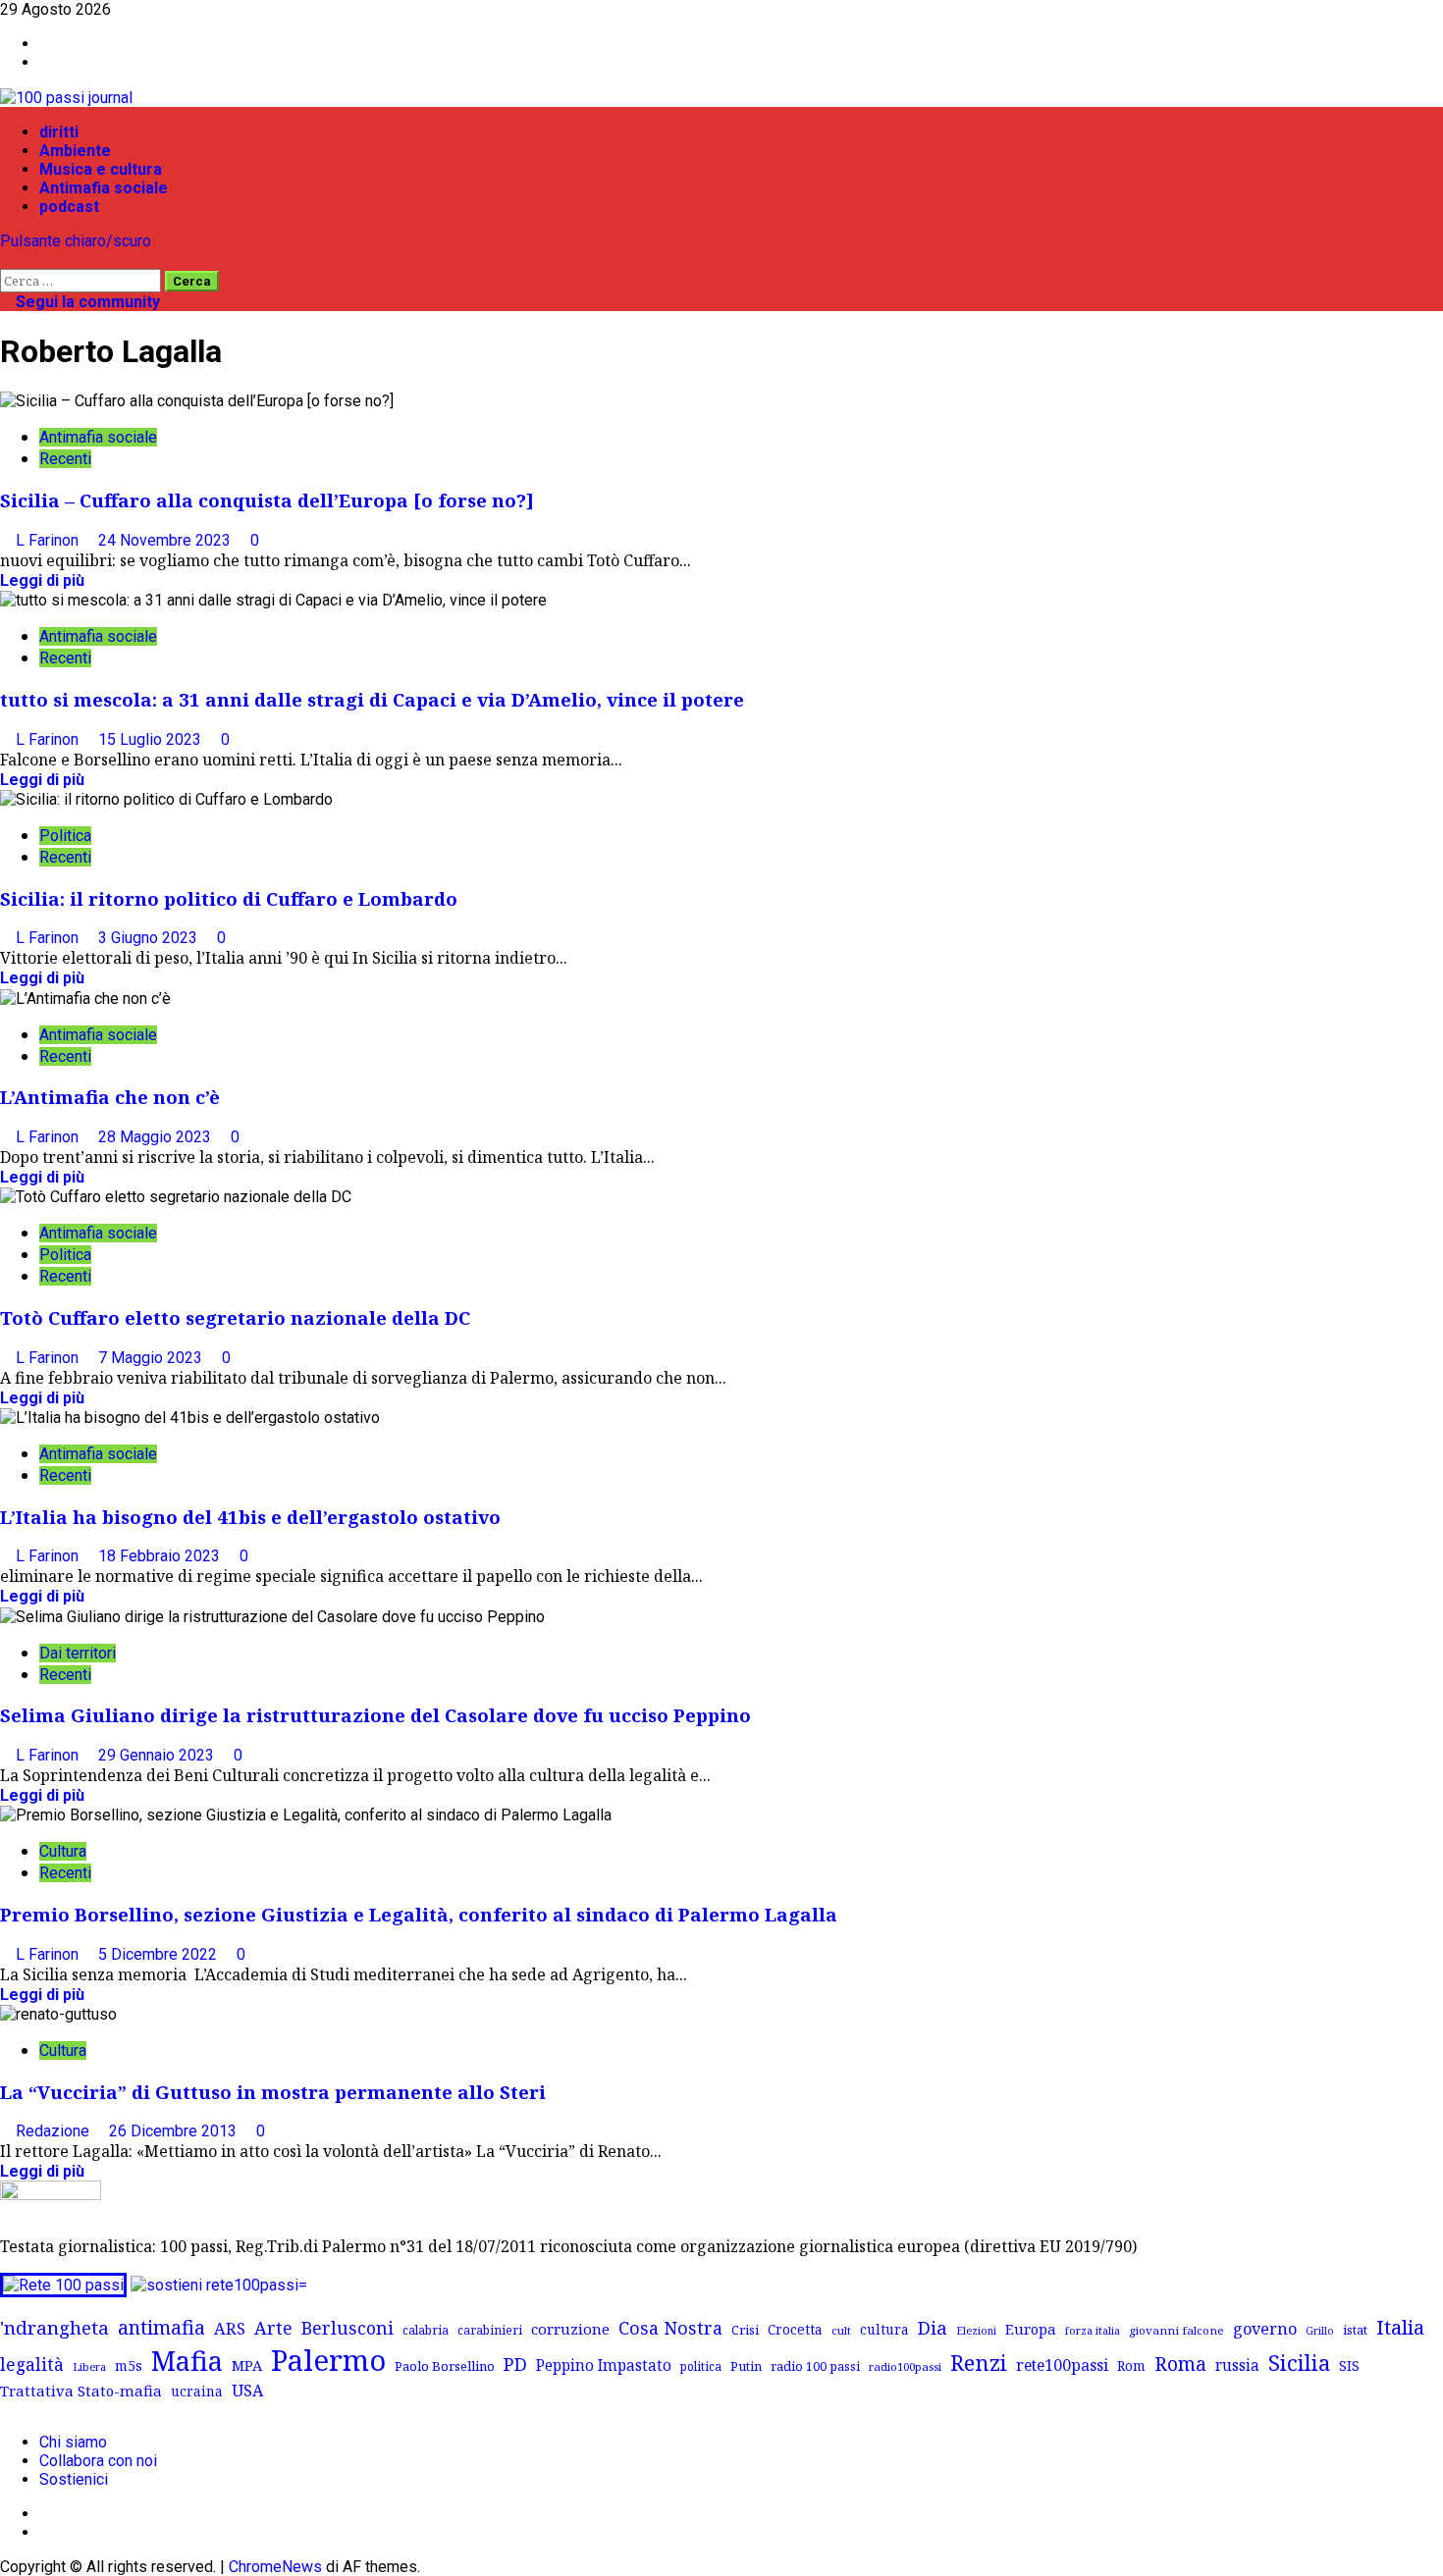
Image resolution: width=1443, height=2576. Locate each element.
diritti (59, 132)
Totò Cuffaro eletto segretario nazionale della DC (235, 1317)
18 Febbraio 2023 (161, 1556)
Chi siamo (73, 2442)
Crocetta (795, 2329)
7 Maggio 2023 (152, 1358)
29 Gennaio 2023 (158, 1755)
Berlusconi (347, 2328)
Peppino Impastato (604, 2366)
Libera (89, 2366)
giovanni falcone (1176, 2330)
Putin (746, 2366)
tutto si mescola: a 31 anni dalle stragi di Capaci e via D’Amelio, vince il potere (372, 699)
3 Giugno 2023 (150, 938)
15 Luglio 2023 (152, 739)
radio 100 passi (815, 2366)
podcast (69, 207)
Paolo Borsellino (445, 2366)
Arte (273, 2328)
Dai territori (78, 1653)
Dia (933, 2327)
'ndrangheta (54, 2328)
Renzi (979, 2362)
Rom (1131, 2366)
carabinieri (490, 2330)
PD (515, 2364)
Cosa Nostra (670, 2328)
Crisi (745, 2330)
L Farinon (49, 540)
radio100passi (905, 2366)
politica (701, 2366)
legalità (32, 2364)
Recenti (65, 459)
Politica (65, 836)
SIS (1349, 2366)
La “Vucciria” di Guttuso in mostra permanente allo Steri (273, 2092)
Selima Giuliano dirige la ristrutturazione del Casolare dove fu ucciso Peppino (375, 1715)
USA (247, 2391)
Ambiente (75, 151)
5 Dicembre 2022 (160, 1954)
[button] (6, 260)
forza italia (1093, 2330)
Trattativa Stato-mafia (81, 2391)
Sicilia (1299, 2363)
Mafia (187, 2361)
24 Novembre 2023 (166, 540)
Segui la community (86, 302)
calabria (426, 2330)
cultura (884, 2329)
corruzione (570, 2329)
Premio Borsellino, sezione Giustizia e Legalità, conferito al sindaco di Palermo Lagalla (419, 1914)
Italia (1400, 2327)
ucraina (197, 2391)
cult (841, 2330)
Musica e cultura (101, 169)
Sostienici (74, 2479)
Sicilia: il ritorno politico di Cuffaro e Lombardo (229, 898)
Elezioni (976, 2331)
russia (1237, 2366)
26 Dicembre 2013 (175, 2131)
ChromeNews (275, 2567)
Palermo (328, 2360)
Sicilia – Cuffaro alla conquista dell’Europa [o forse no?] (267, 500)
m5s (129, 2366)
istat (1355, 2330)
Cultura (63, 1851)
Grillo (1320, 2331)
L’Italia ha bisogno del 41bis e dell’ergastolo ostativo (250, 1517)
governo (1265, 2329)
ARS (230, 2329)
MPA (247, 2365)
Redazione (54, 2131)
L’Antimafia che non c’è (110, 1097)
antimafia (161, 2327)
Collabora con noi (98, 2461)
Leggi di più (42, 580)
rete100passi (1062, 2365)
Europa (1031, 2329)
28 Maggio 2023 (157, 1137)
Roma (1180, 2364)
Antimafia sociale (104, 188)
